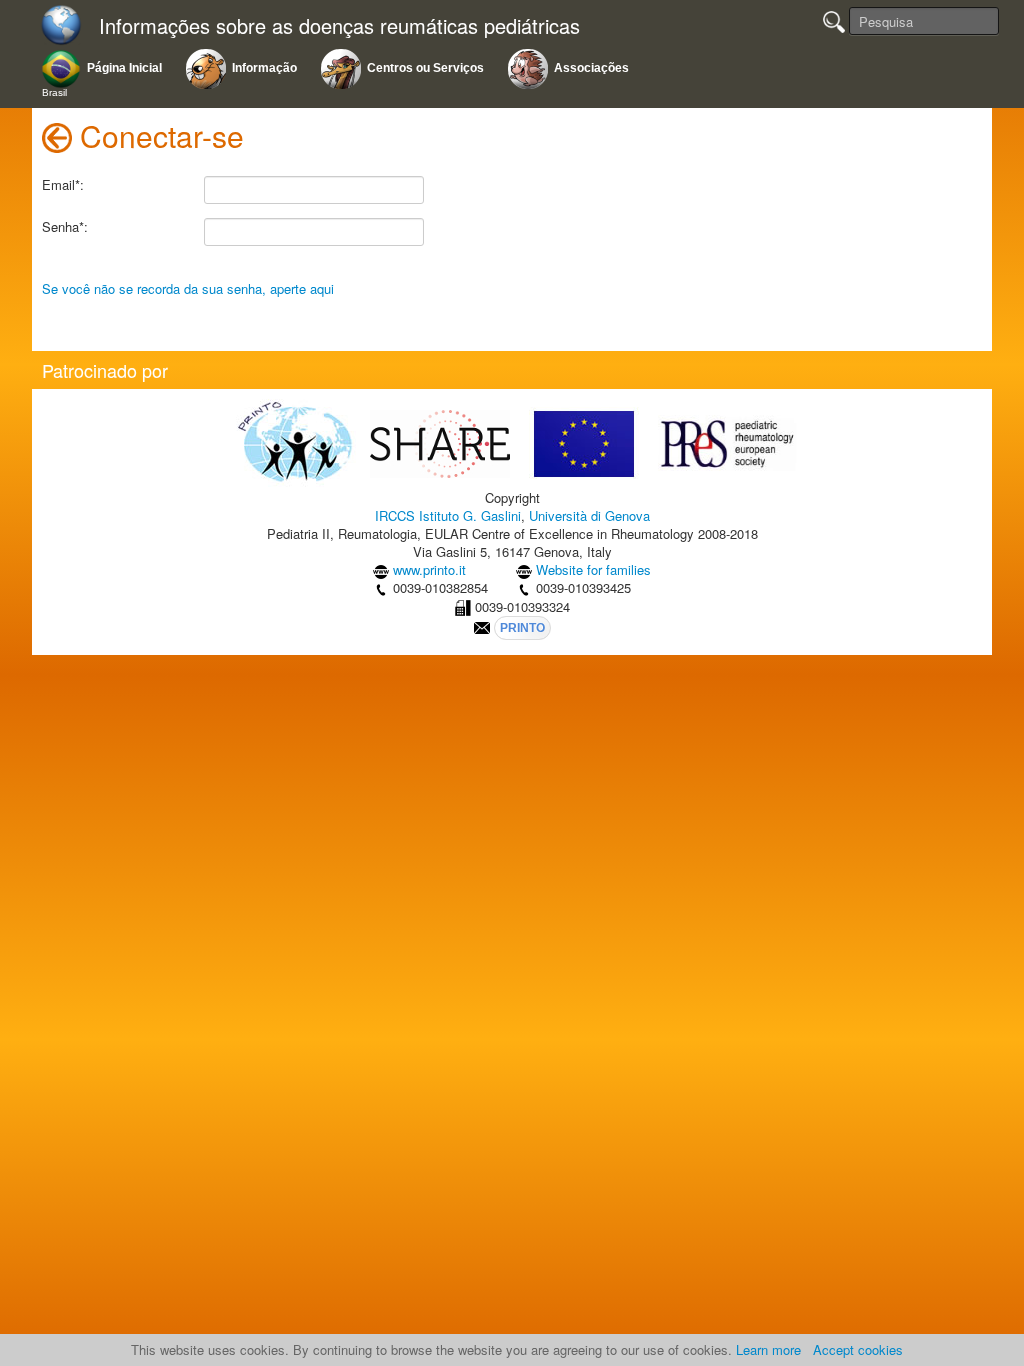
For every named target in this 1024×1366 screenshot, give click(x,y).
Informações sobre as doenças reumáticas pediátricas (339, 26)
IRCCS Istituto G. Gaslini (448, 515)
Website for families (593, 569)
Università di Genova (589, 515)
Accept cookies (858, 1349)
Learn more (768, 1349)
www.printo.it (429, 569)
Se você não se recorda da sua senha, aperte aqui (188, 288)
